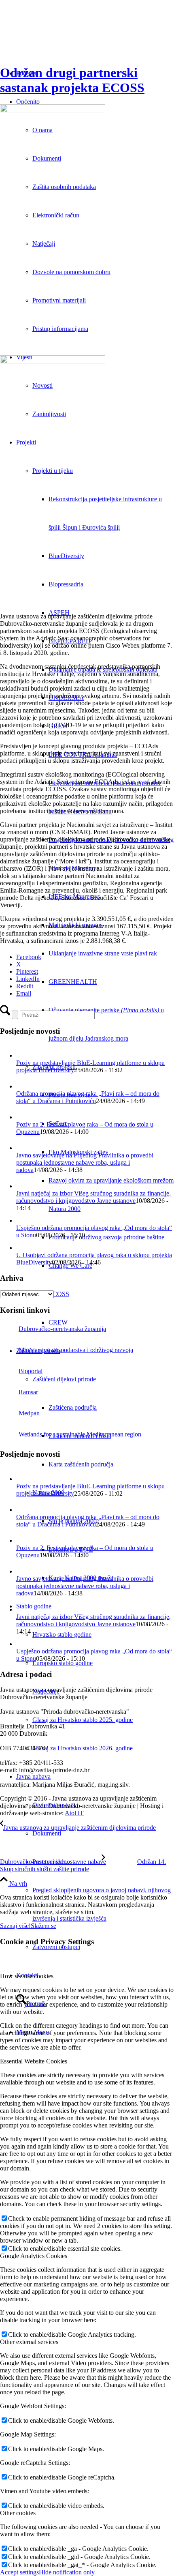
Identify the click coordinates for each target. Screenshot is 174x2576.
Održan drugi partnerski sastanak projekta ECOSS (72, 80)
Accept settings (19, 2572)
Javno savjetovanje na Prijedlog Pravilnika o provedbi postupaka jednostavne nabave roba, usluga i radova (85, 1162)
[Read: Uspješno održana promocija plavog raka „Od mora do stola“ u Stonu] (22, 1220)
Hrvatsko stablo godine (62, 1635)
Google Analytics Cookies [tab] (34, 2256)
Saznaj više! (15, 1926)
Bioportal (31, 1371)
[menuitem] (111, 953)
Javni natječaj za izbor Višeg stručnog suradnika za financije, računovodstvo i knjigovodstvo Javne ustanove (93, 1197)
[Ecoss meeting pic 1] (87, 231)
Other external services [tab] (29, 2342)
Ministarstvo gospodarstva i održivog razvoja (76, 1350)
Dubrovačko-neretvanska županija (62, 1329)
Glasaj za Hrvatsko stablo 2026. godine (83, 1748)
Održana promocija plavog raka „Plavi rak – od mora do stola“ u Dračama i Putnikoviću (88, 1097)
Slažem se (43, 1926)
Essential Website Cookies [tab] (34, 2061)
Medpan (29, 1413)
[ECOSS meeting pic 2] (87, 482)
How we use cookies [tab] (27, 1976)
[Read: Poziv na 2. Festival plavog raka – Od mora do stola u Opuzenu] (23, 1117)
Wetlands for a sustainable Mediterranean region (80, 1434)
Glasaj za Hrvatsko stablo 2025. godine (83, 1720)
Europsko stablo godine (63, 1663)
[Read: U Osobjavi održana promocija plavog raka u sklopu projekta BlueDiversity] (22, 1248)
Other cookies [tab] (18, 2513)
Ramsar (28, 1392)
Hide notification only (67, 2572)
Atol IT (74, 1813)
